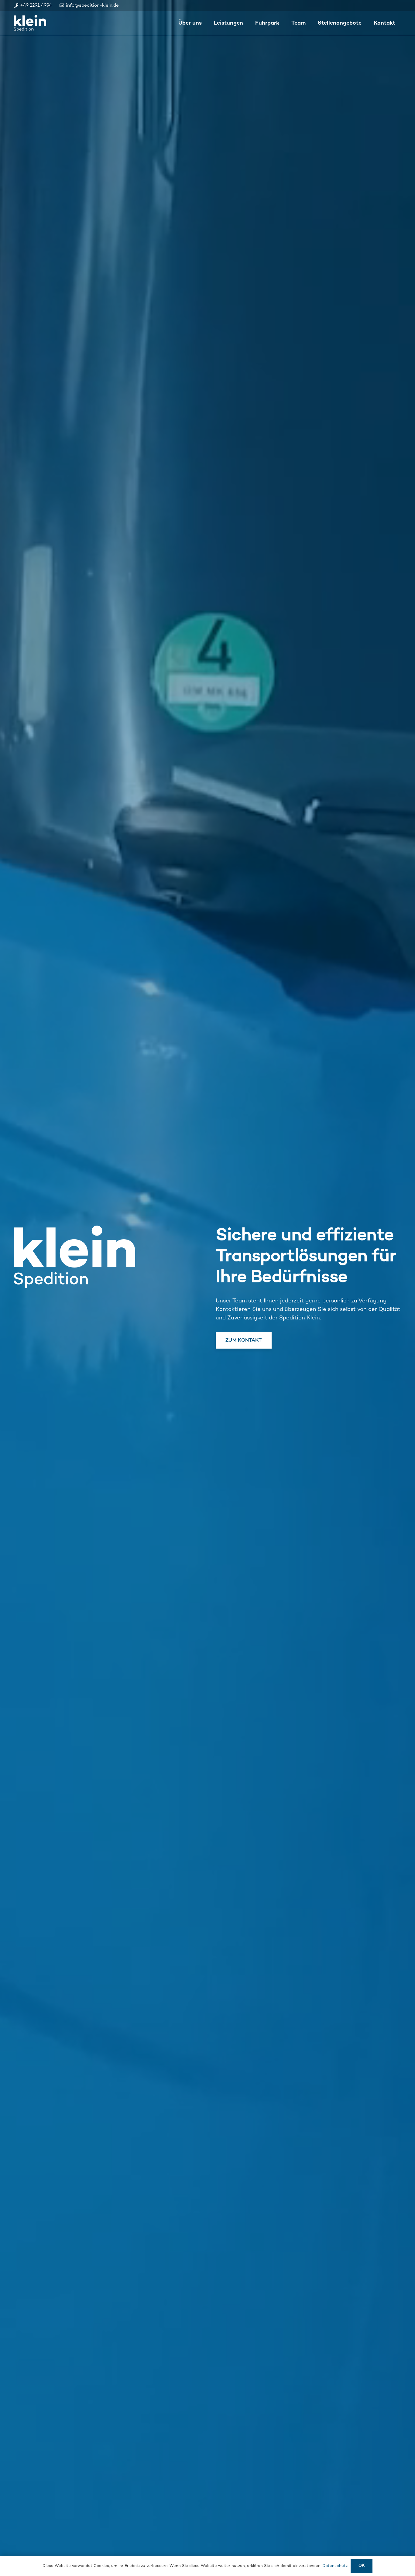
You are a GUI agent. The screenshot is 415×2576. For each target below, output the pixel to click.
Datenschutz (335, 2566)
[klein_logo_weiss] (30, 23)
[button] (248, 23)
